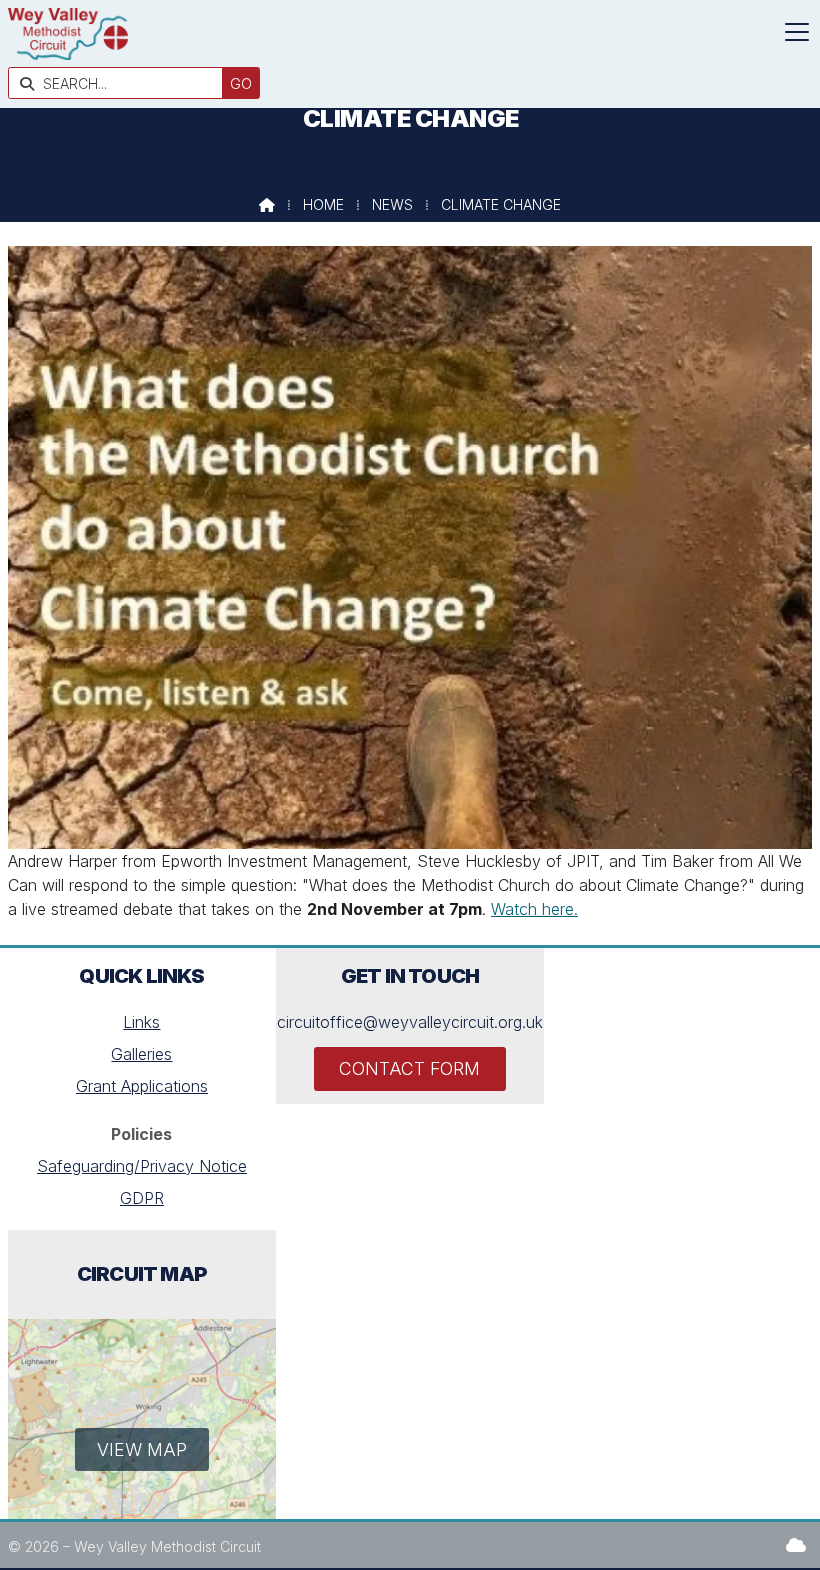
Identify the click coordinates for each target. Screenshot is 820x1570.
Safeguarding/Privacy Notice (142, 1166)
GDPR (142, 1198)
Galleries (141, 1054)
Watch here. (534, 909)
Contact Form (409, 1068)
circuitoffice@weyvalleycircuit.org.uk (410, 1022)
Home (323, 204)
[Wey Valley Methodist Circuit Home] (68, 54)
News (392, 204)
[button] (797, 32)
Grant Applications (142, 1086)
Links (141, 1022)
